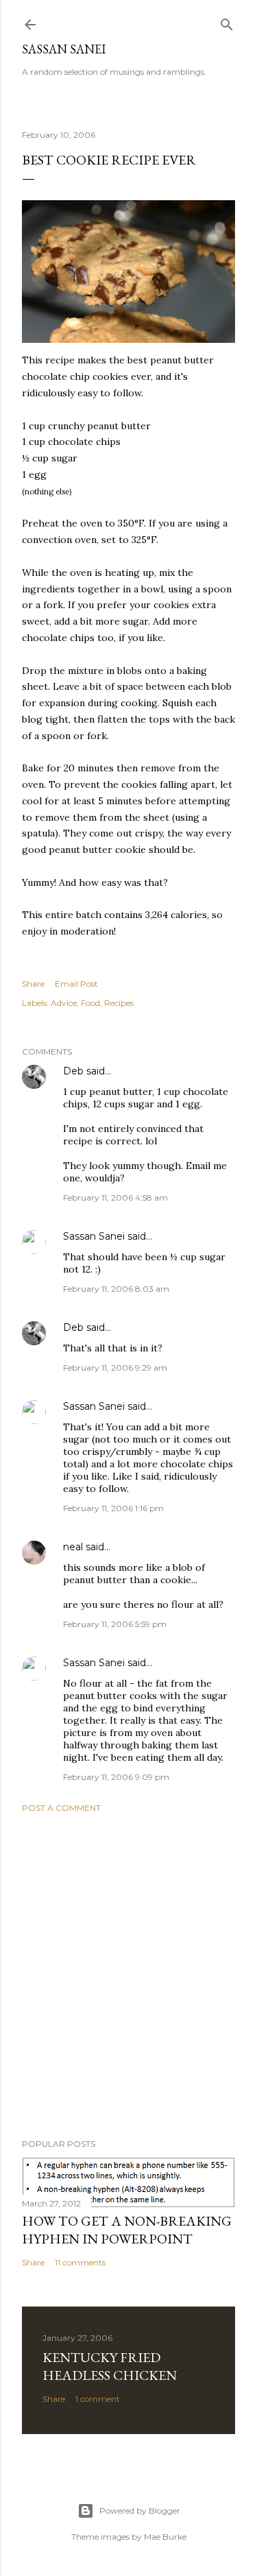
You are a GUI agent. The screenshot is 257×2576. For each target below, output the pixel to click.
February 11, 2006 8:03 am (116, 1289)
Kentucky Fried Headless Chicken (110, 2366)
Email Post (76, 984)
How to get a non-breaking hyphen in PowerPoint (127, 2230)
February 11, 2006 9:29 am (115, 1368)
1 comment (98, 2399)
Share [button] (33, 984)
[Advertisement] (128, 1976)
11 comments (80, 2262)
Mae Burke (165, 2537)
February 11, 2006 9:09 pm (116, 1777)
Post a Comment (61, 1808)
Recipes (119, 1003)
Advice (64, 1003)
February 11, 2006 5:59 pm (115, 1624)
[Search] (227, 22)
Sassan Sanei (64, 49)
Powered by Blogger (140, 2511)
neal (73, 1547)
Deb (73, 1071)
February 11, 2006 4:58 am (115, 1197)
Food (90, 1003)
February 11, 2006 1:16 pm (113, 1508)
